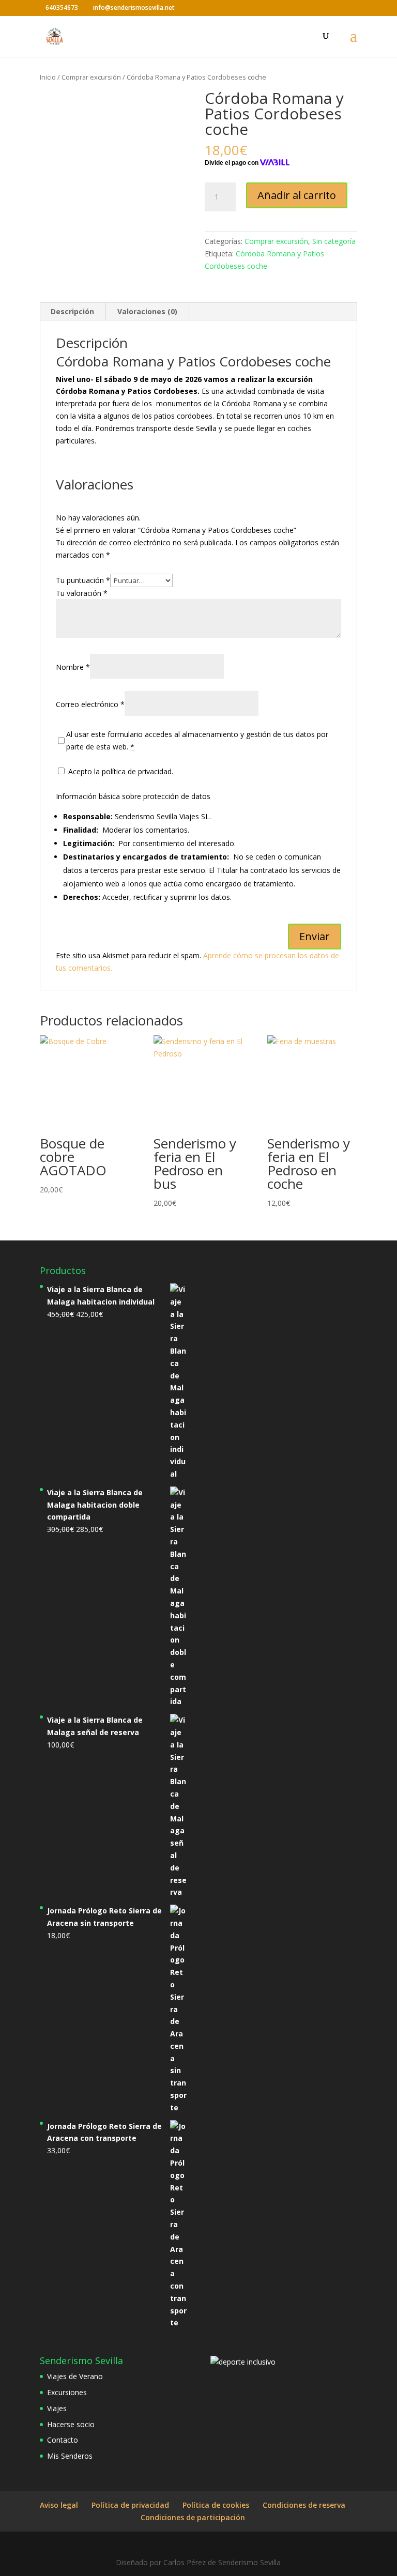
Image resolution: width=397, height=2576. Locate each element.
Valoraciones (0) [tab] (147, 311)
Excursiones (67, 2392)
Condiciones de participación (193, 2517)
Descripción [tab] (72, 311)
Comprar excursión (91, 77)
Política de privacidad (130, 2505)
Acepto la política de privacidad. (120, 771)
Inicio (48, 77)
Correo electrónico (90, 704)
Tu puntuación (83, 580)
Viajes (57, 2408)
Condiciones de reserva (304, 2505)
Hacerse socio (71, 2424)
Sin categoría (334, 241)
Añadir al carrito (297, 195)
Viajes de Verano (75, 2376)
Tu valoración (82, 593)
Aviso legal (59, 2505)
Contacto (63, 2440)
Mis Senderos (70, 2456)
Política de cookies (216, 2505)
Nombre (73, 667)
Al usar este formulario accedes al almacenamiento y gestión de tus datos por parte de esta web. (197, 740)
